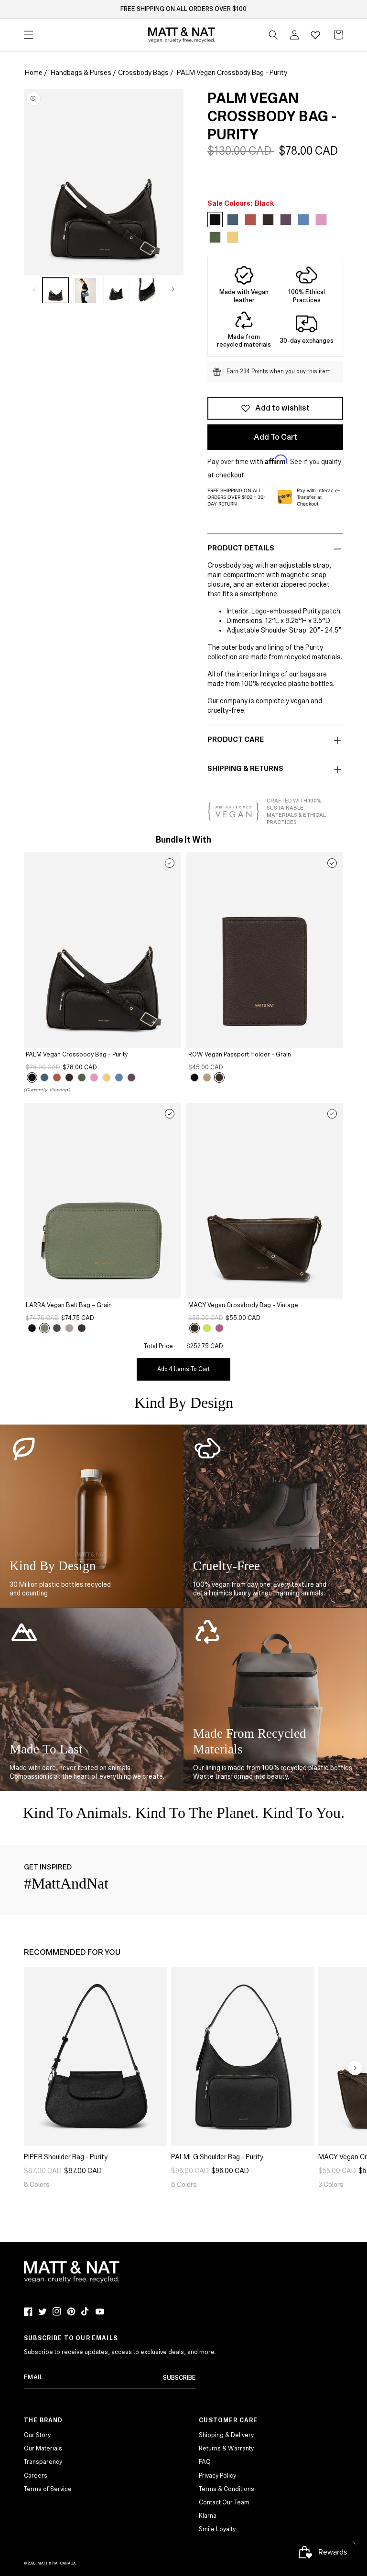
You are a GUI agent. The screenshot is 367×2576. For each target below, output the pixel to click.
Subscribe (179, 2378)
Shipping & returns (245, 769)
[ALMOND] (207, 1077)
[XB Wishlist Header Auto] (315, 35)
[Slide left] (34, 289)
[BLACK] (32, 1077)
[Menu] (29, 35)
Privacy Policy (217, 2476)
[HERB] (82, 1077)
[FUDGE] (219, 1077)
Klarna (208, 2516)
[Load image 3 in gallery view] (116, 291)
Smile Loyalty (217, 2529)
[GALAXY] (44, 1077)
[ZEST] (107, 1077)
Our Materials (43, 2449)
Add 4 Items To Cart (183, 1369)
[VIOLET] (131, 1077)
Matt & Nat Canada (56, 2563)
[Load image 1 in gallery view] (55, 291)
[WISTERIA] (219, 1328)
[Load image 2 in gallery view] (86, 291)
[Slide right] (173, 289)
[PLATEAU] (69, 1328)
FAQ (205, 2462)
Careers (36, 2476)
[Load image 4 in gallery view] (147, 291)
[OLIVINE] (44, 1328)
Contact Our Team (224, 2502)
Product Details (241, 548)
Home (34, 73)
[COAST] (119, 1077)
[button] (273, 35)
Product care (236, 739)
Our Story (37, 2435)
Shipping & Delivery (226, 2435)
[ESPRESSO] (194, 1328)
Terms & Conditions (227, 2489)
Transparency (43, 2462)
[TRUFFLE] (69, 1077)
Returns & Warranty (226, 2449)
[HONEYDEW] (207, 1328)
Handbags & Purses (81, 73)
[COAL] (57, 1328)
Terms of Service (48, 2489)
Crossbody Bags (143, 73)
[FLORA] (94, 1077)
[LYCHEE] (57, 1077)
